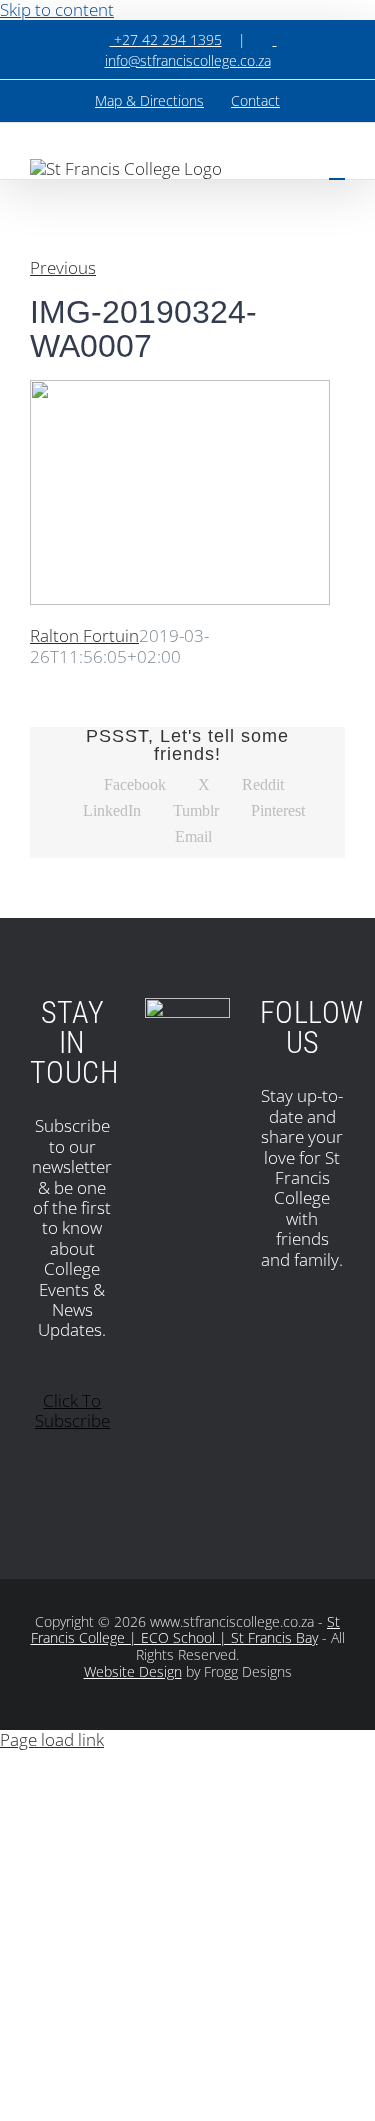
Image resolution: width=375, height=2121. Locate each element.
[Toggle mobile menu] (337, 169)
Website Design (133, 1671)
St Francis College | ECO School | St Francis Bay (186, 1630)
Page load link (52, 1739)
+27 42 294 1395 (166, 39)
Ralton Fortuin (84, 635)
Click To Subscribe (72, 1410)
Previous (63, 267)
